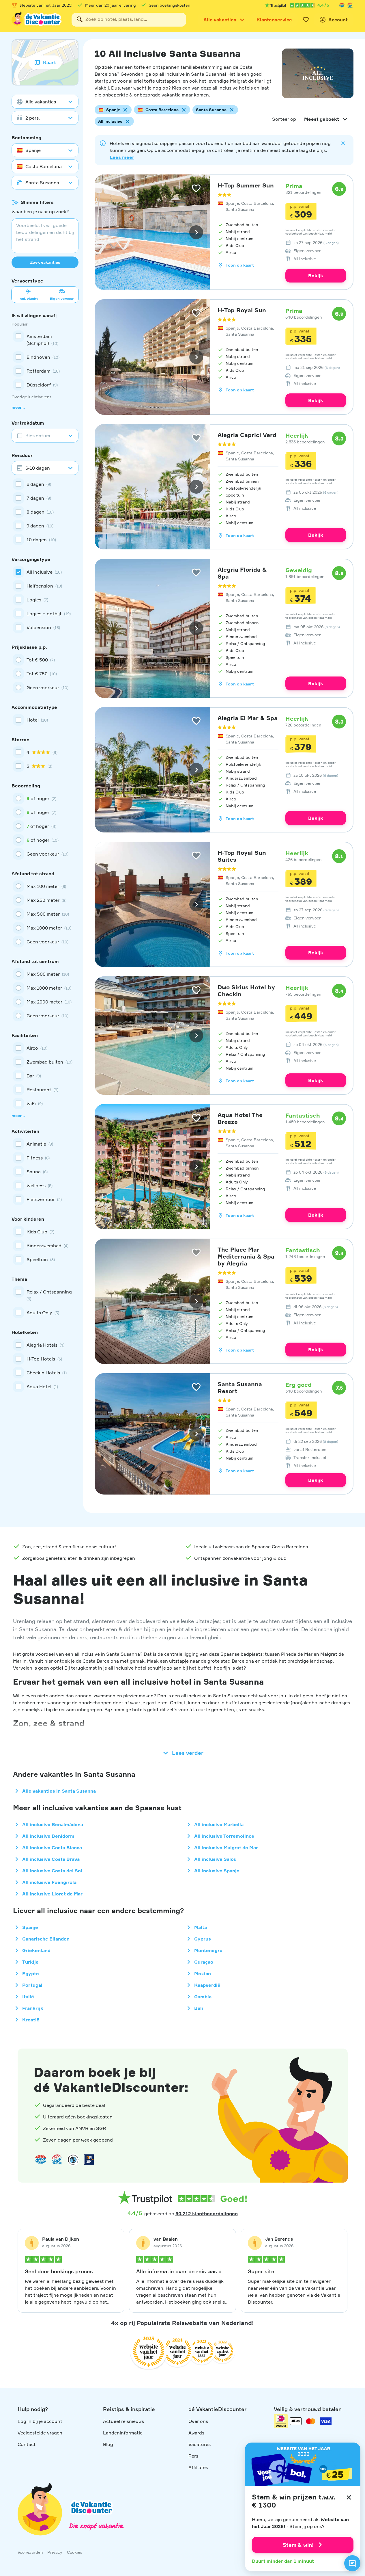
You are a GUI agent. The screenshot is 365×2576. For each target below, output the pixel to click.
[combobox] (129, 20)
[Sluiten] (349, 2497)
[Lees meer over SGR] (350, 5)
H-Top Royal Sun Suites (242, 856)
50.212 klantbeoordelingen (207, 2213)
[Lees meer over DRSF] (89, 2159)
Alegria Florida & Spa (242, 573)
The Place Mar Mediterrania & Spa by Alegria (246, 1256)
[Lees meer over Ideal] (73, 2159)
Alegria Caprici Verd (247, 435)
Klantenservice (274, 20)
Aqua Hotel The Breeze (240, 1118)
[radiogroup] (45, 674)
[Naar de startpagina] (37, 20)
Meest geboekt (322, 119)
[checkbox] (45, 340)
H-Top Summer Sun (246, 185)
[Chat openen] (352, 2563)
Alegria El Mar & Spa (248, 718)
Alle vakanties (220, 20)
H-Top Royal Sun (242, 310)
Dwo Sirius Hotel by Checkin (246, 991)
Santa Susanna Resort (240, 1388)
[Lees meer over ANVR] (342, 5)
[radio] (45, 660)
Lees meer (122, 157)
